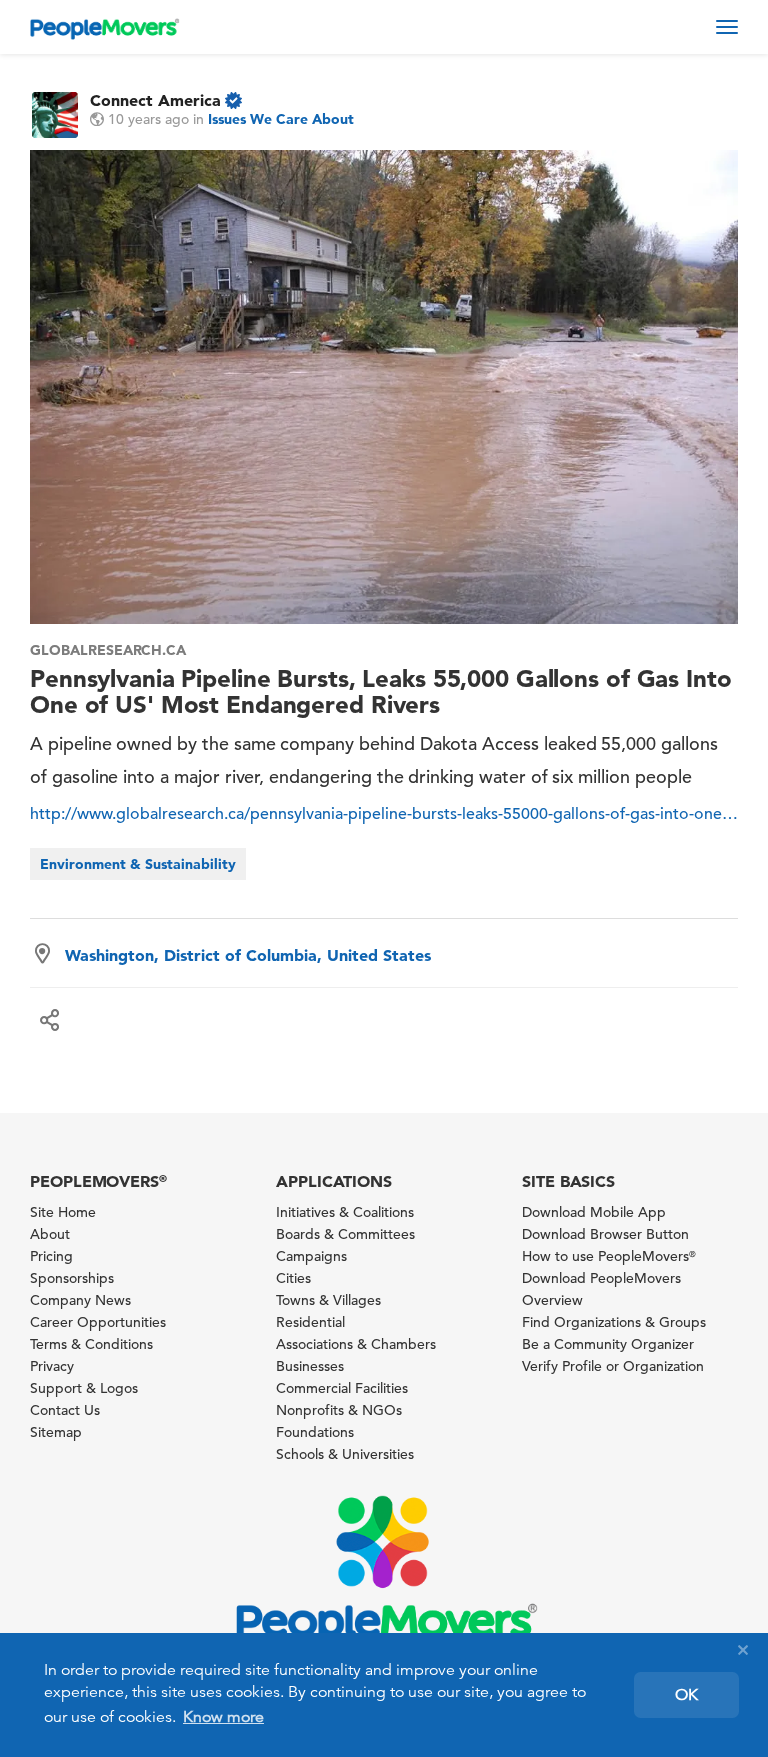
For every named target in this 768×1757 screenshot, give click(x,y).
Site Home (63, 1212)
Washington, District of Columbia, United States (248, 955)
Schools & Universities (345, 1454)
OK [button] (686, 1695)
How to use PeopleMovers (609, 1256)
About (50, 1234)
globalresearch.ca (108, 650)
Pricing (51, 1256)
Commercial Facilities (342, 1388)
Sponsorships (72, 1278)
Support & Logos (84, 1388)
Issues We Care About (281, 119)
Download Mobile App (594, 1212)
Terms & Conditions (91, 1344)
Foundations (315, 1432)
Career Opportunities (98, 1322)
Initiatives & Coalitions (345, 1212)
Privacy (52, 1366)
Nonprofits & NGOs (339, 1410)
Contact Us (65, 1410)
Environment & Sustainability (138, 864)
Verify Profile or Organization (613, 1366)
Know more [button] (223, 1717)
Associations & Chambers (356, 1344)
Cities (293, 1278)
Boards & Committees (345, 1234)
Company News (80, 1300)
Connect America (155, 100)
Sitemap (56, 1432)
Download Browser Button (605, 1234)
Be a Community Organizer (608, 1344)
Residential (310, 1322)
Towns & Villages (328, 1300)
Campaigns (311, 1256)
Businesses (310, 1366)
